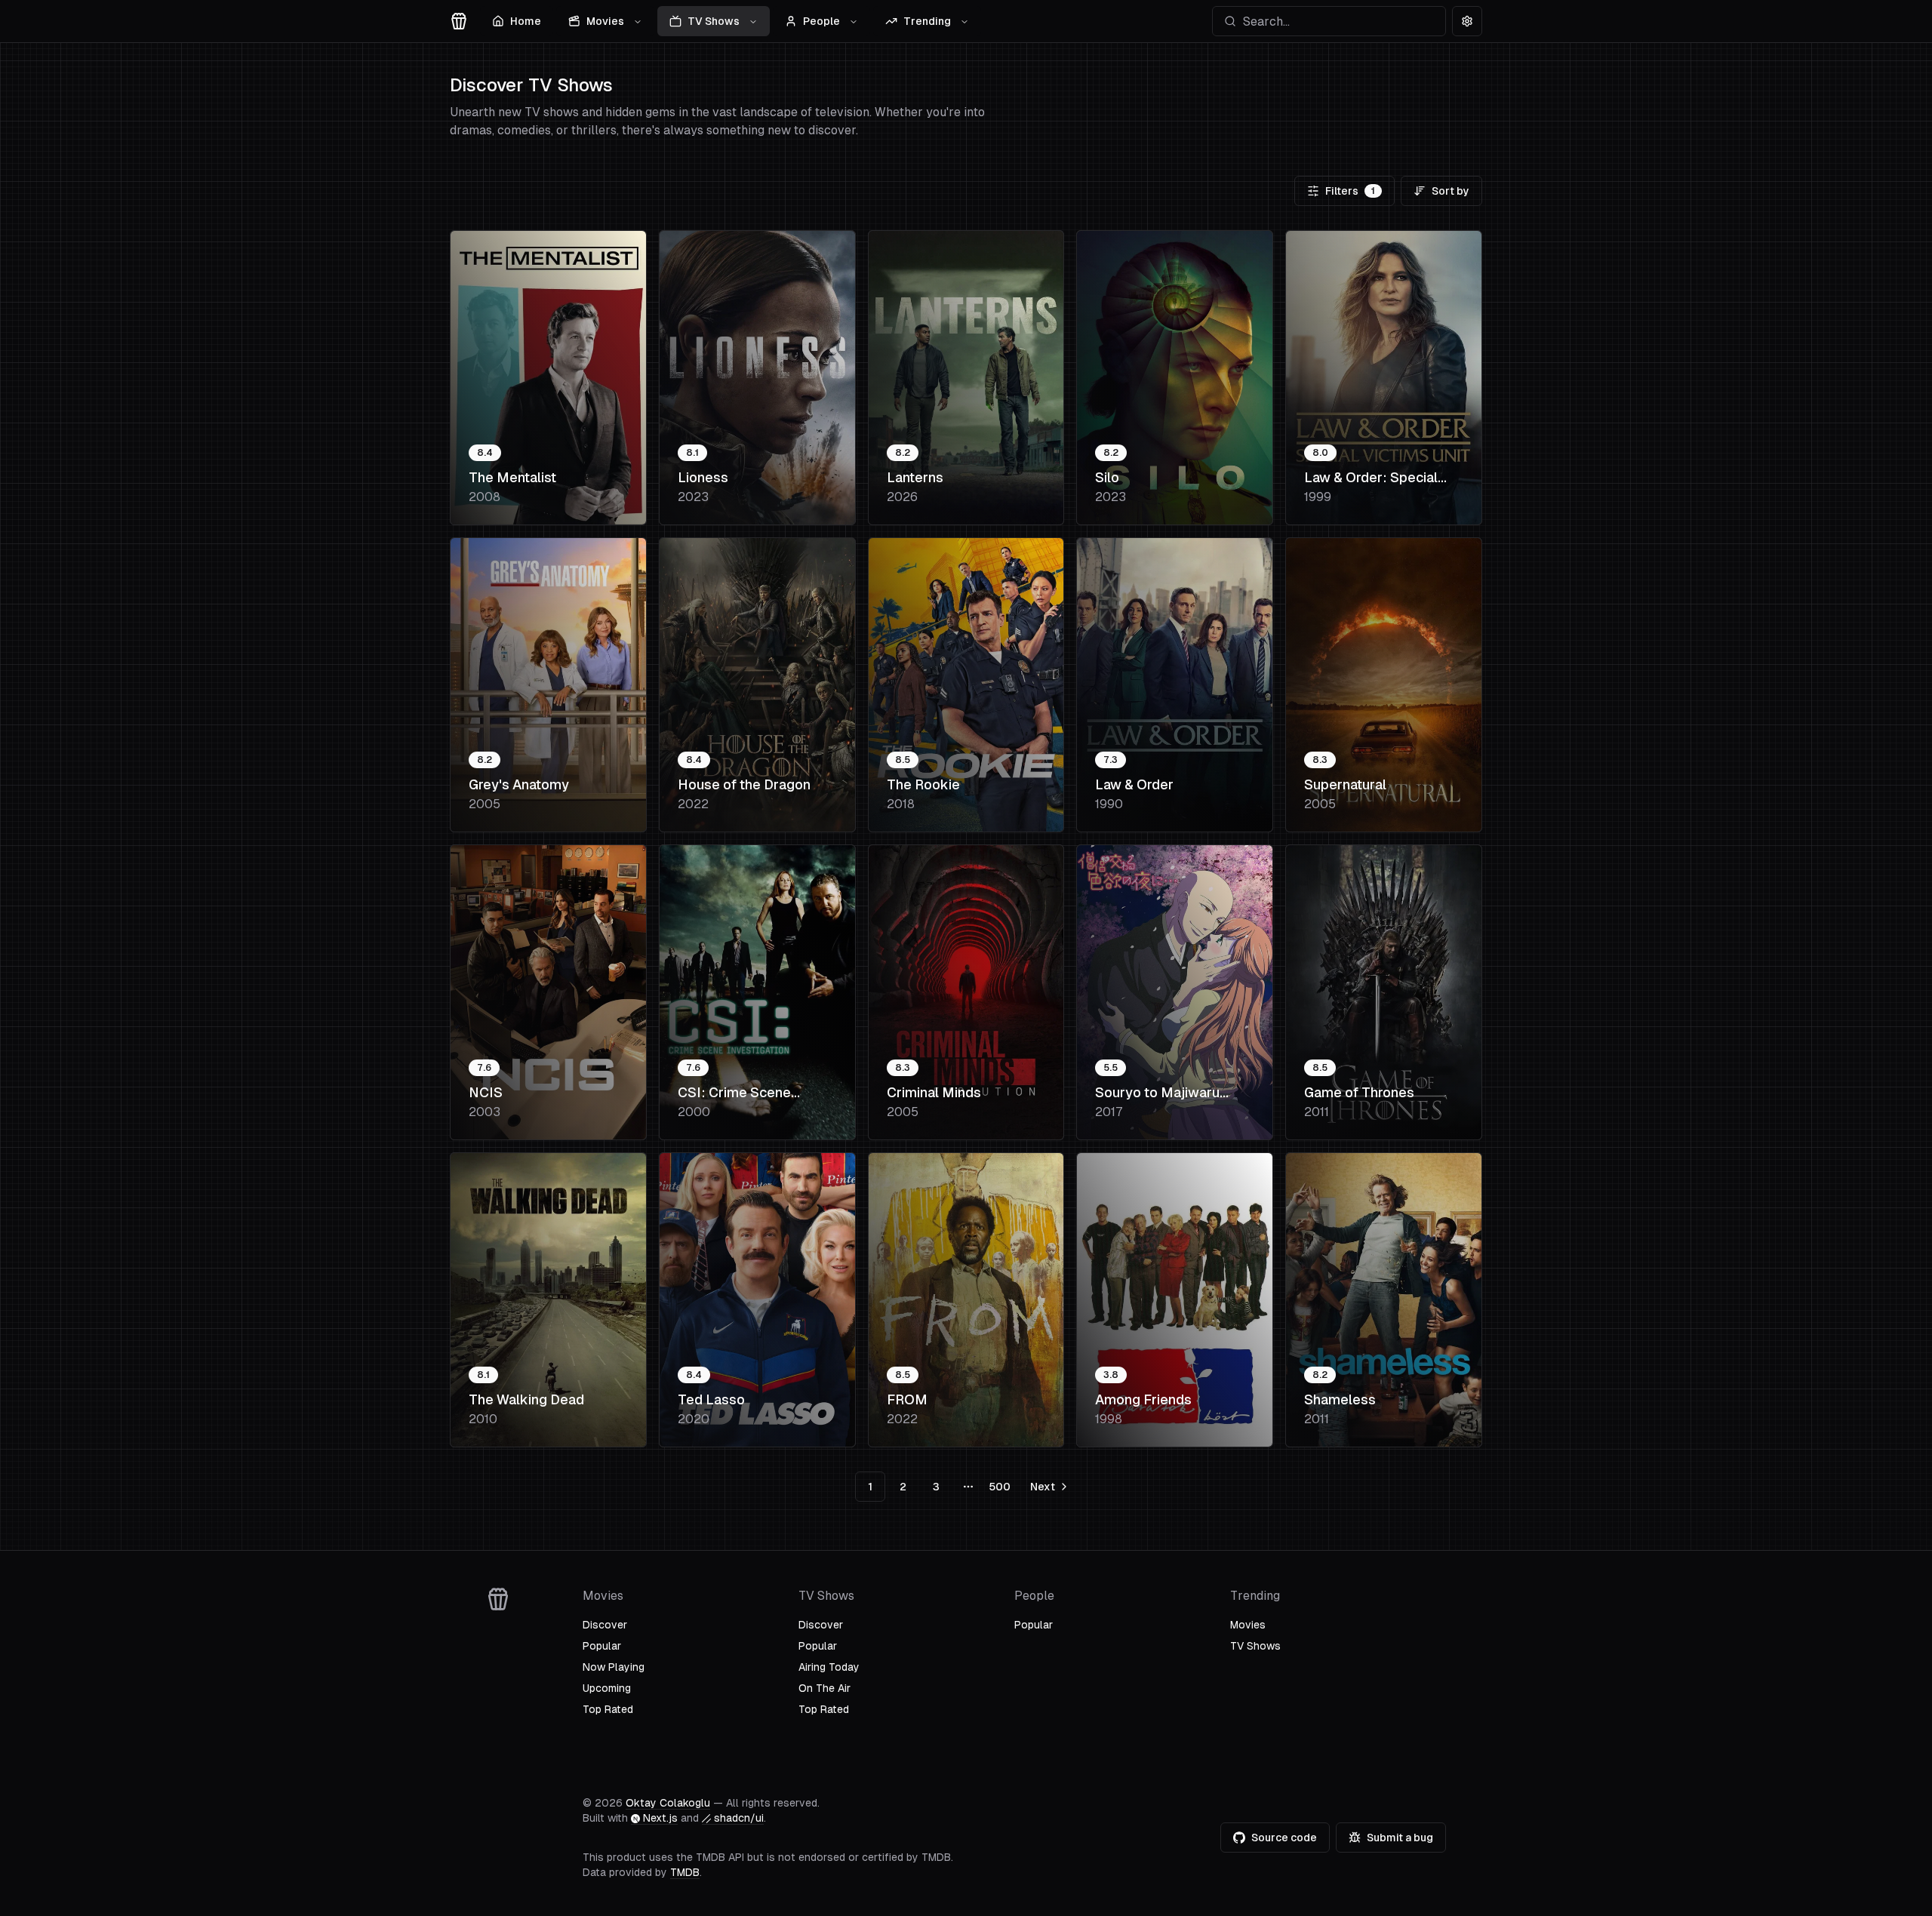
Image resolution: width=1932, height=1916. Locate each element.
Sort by (1451, 191)
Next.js (660, 1818)
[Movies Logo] (459, 21)
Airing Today (829, 1667)
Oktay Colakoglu (668, 1803)
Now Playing (614, 1667)
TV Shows (714, 21)
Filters (1350, 191)
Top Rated (608, 1709)
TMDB (685, 1872)
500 (1000, 1487)
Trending (927, 21)
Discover (605, 1625)
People (821, 21)
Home (526, 21)
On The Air (824, 1688)
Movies (605, 21)
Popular (602, 1646)
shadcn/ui (739, 1818)
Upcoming (607, 1688)
